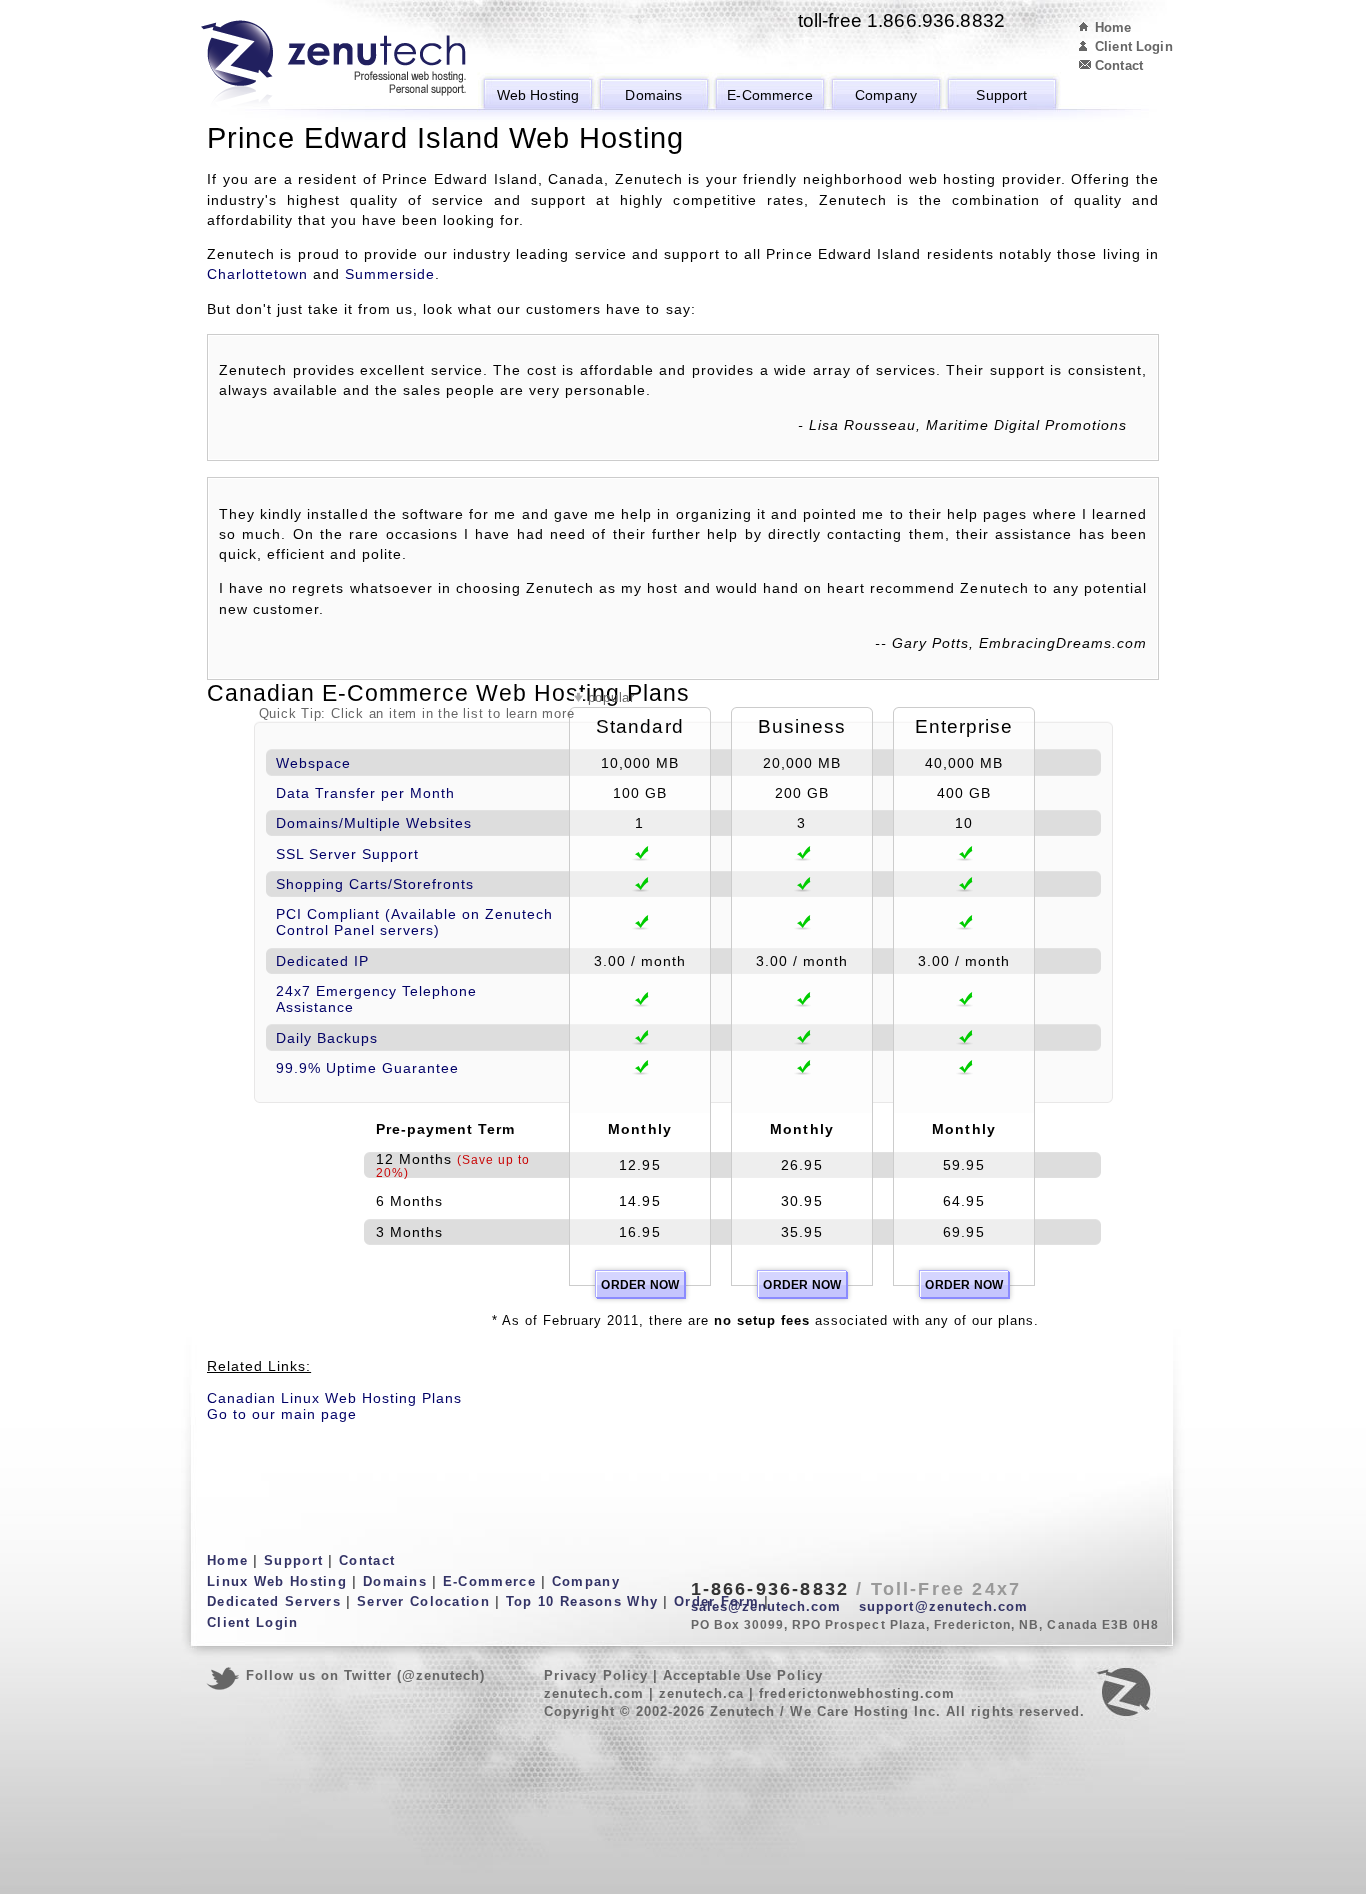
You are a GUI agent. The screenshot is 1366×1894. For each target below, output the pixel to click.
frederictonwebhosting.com (857, 1693)
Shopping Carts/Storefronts (375, 884)
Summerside (390, 274)
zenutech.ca (701, 1693)
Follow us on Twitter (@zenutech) (365, 1675)
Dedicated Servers (274, 1601)
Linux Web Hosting (277, 1581)
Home (1113, 27)
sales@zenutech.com (766, 1606)
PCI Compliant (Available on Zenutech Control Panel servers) (414, 922)
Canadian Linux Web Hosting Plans (334, 1398)
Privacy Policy (596, 1675)
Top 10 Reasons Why (582, 1601)
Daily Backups (327, 1038)
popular (611, 697)
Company (886, 95)
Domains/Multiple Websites (374, 823)
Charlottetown (257, 274)
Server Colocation (423, 1601)
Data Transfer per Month (365, 793)
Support (1001, 95)
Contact (1119, 65)
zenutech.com (593, 1693)
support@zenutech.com (943, 1606)
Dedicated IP (322, 961)
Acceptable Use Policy (743, 1675)
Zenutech (333, 65)
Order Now (640, 1285)
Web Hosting (538, 95)
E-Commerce (769, 95)
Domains (653, 95)
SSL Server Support (347, 854)
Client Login (1134, 46)
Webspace (313, 763)
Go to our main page (282, 1414)
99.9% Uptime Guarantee (367, 1068)
